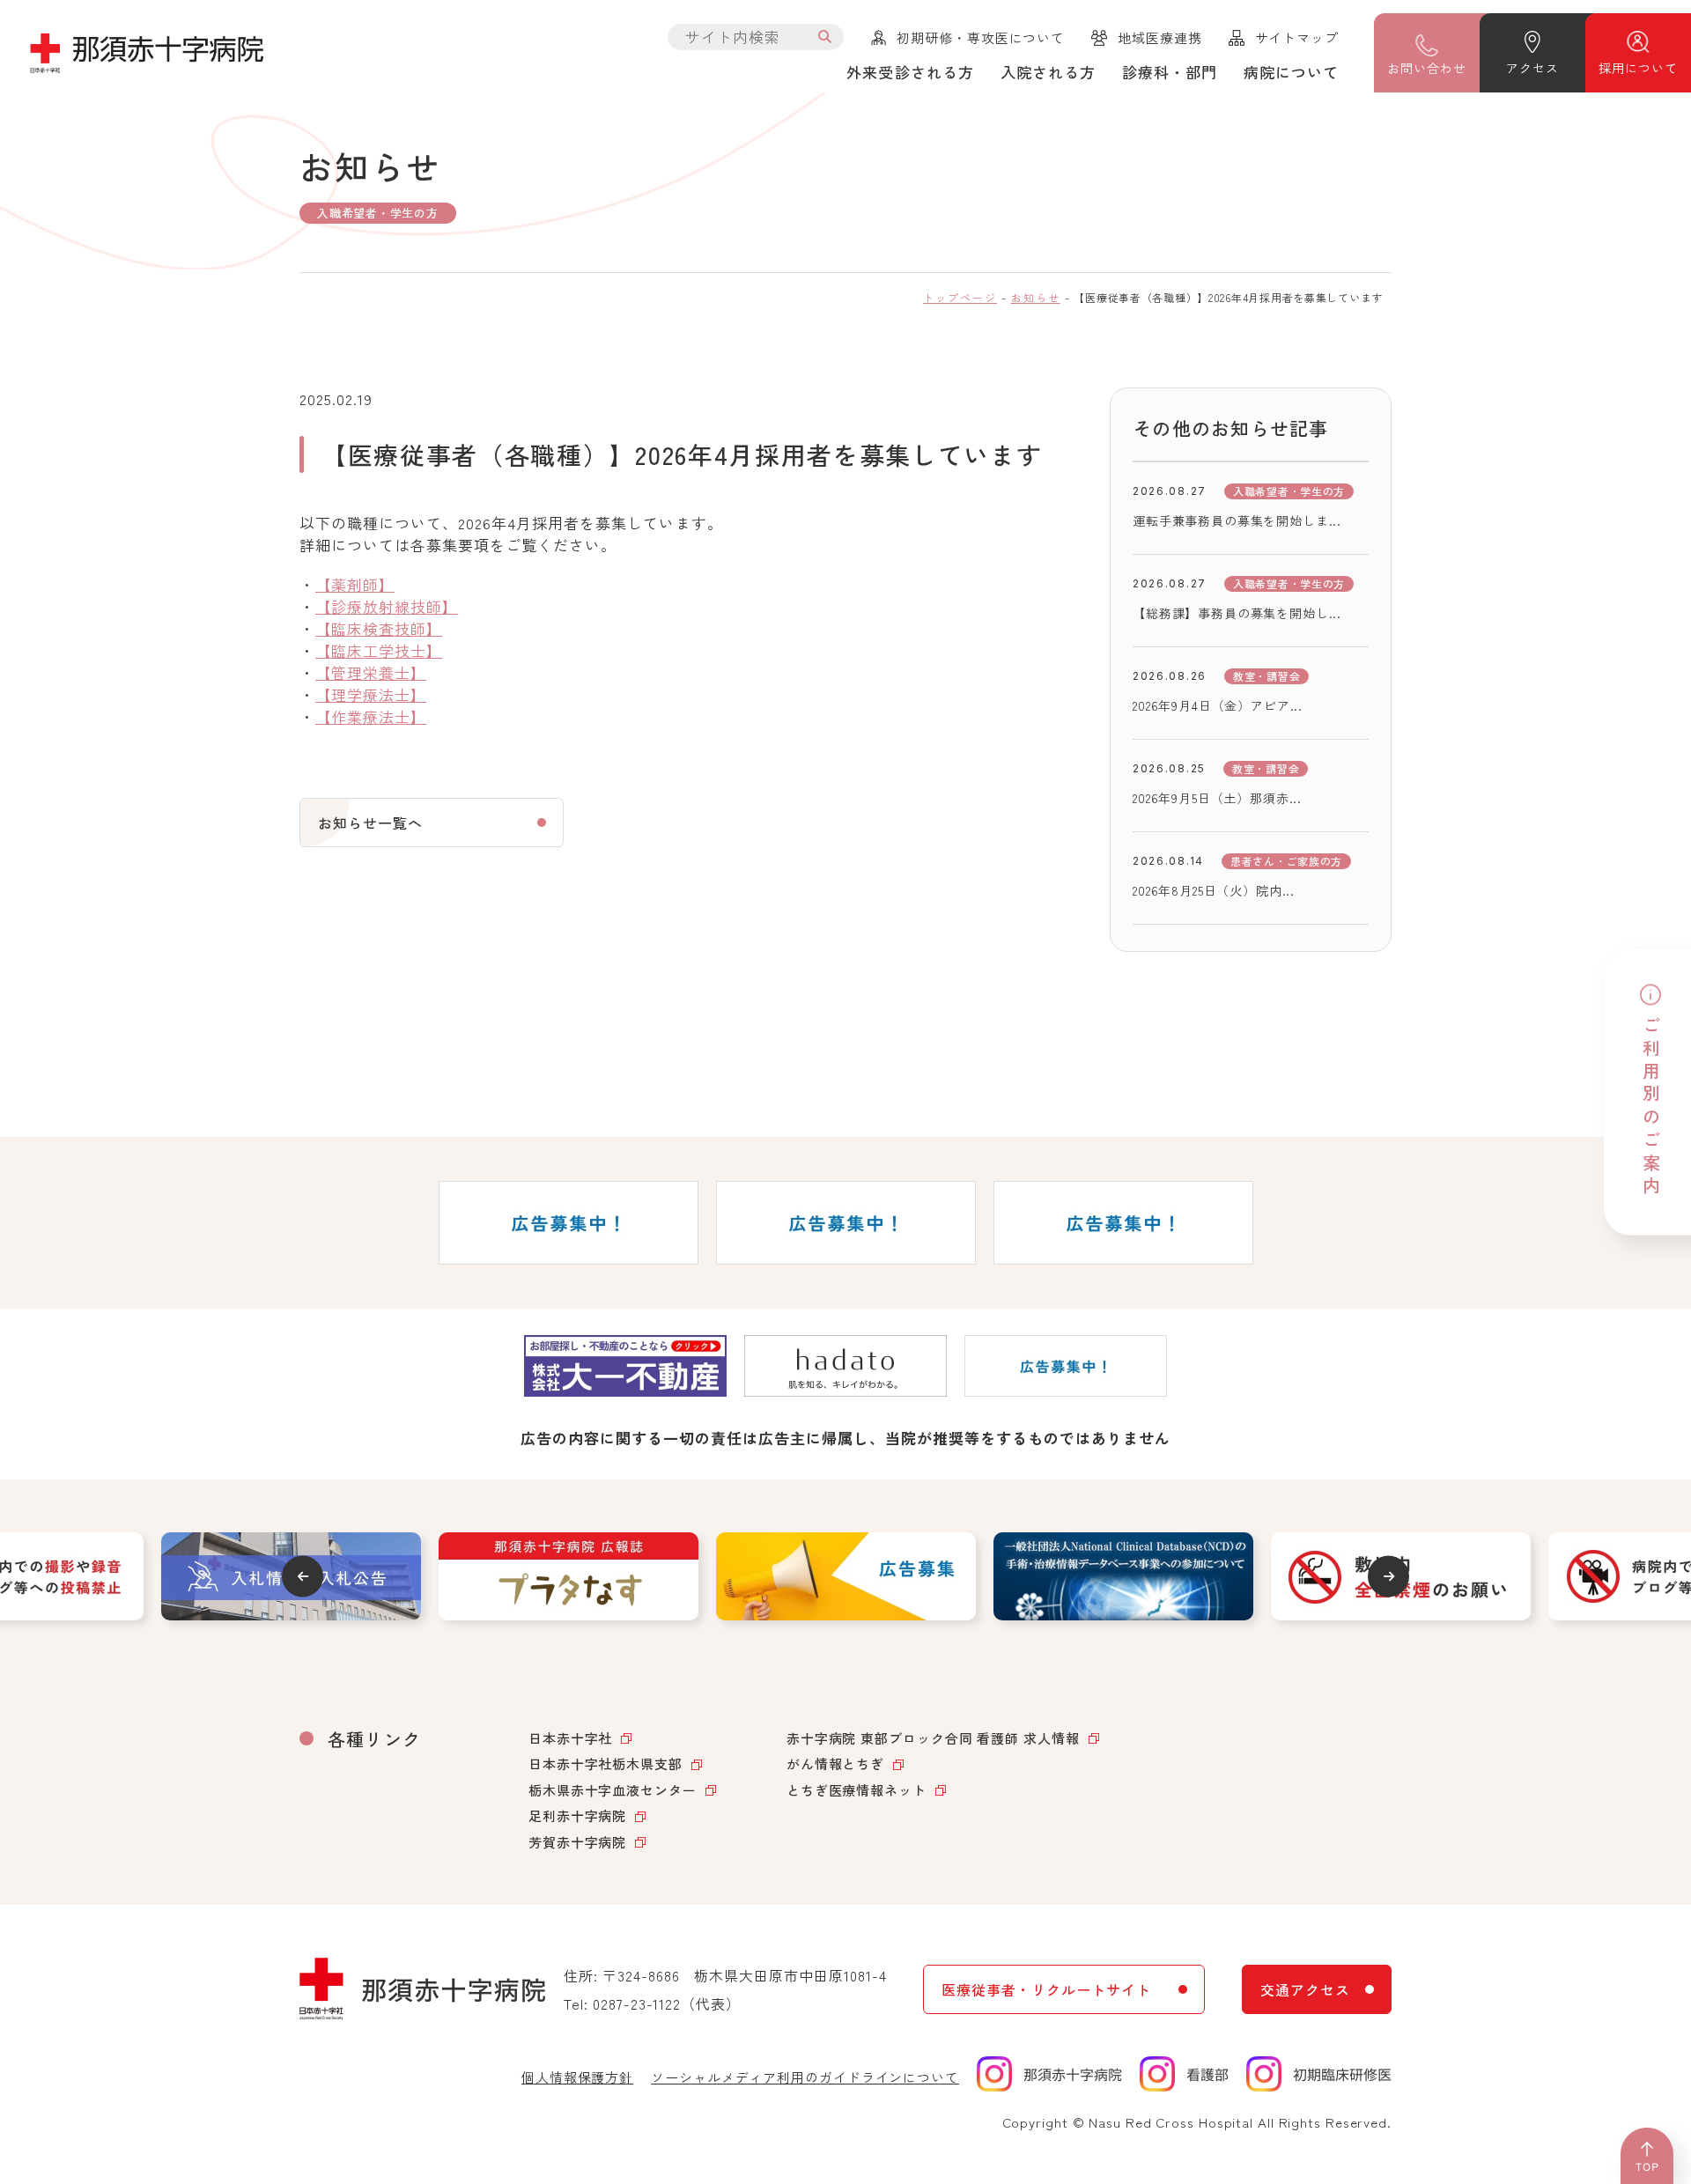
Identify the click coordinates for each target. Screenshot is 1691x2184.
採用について (1638, 68)
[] (825, 37)
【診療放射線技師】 (387, 606)
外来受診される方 (910, 72)
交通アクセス (1305, 1989)
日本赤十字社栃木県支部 (606, 1763)
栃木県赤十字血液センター (613, 1790)
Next (1388, 1576)
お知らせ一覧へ (370, 823)
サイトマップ (1297, 37)
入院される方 (1048, 72)
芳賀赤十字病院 (577, 1842)
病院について (1291, 72)
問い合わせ (1426, 68)
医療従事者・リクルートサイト (1046, 1989)
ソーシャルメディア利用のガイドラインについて (805, 2077)
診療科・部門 (1170, 72)
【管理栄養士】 (371, 672)
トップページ (960, 297)
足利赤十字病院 (577, 1815)
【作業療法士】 (371, 716)
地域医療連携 (1159, 37)
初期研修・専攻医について (981, 37)
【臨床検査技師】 (379, 628)
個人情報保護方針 (577, 2077)
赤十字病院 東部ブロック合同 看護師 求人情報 (933, 1738)
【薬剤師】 (355, 584)
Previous (303, 1576)
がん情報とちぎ (835, 1763)
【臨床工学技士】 (379, 650)
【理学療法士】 (371, 694)
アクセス (1532, 68)
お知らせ (1036, 297)
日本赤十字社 (570, 1738)
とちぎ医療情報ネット (857, 1790)
